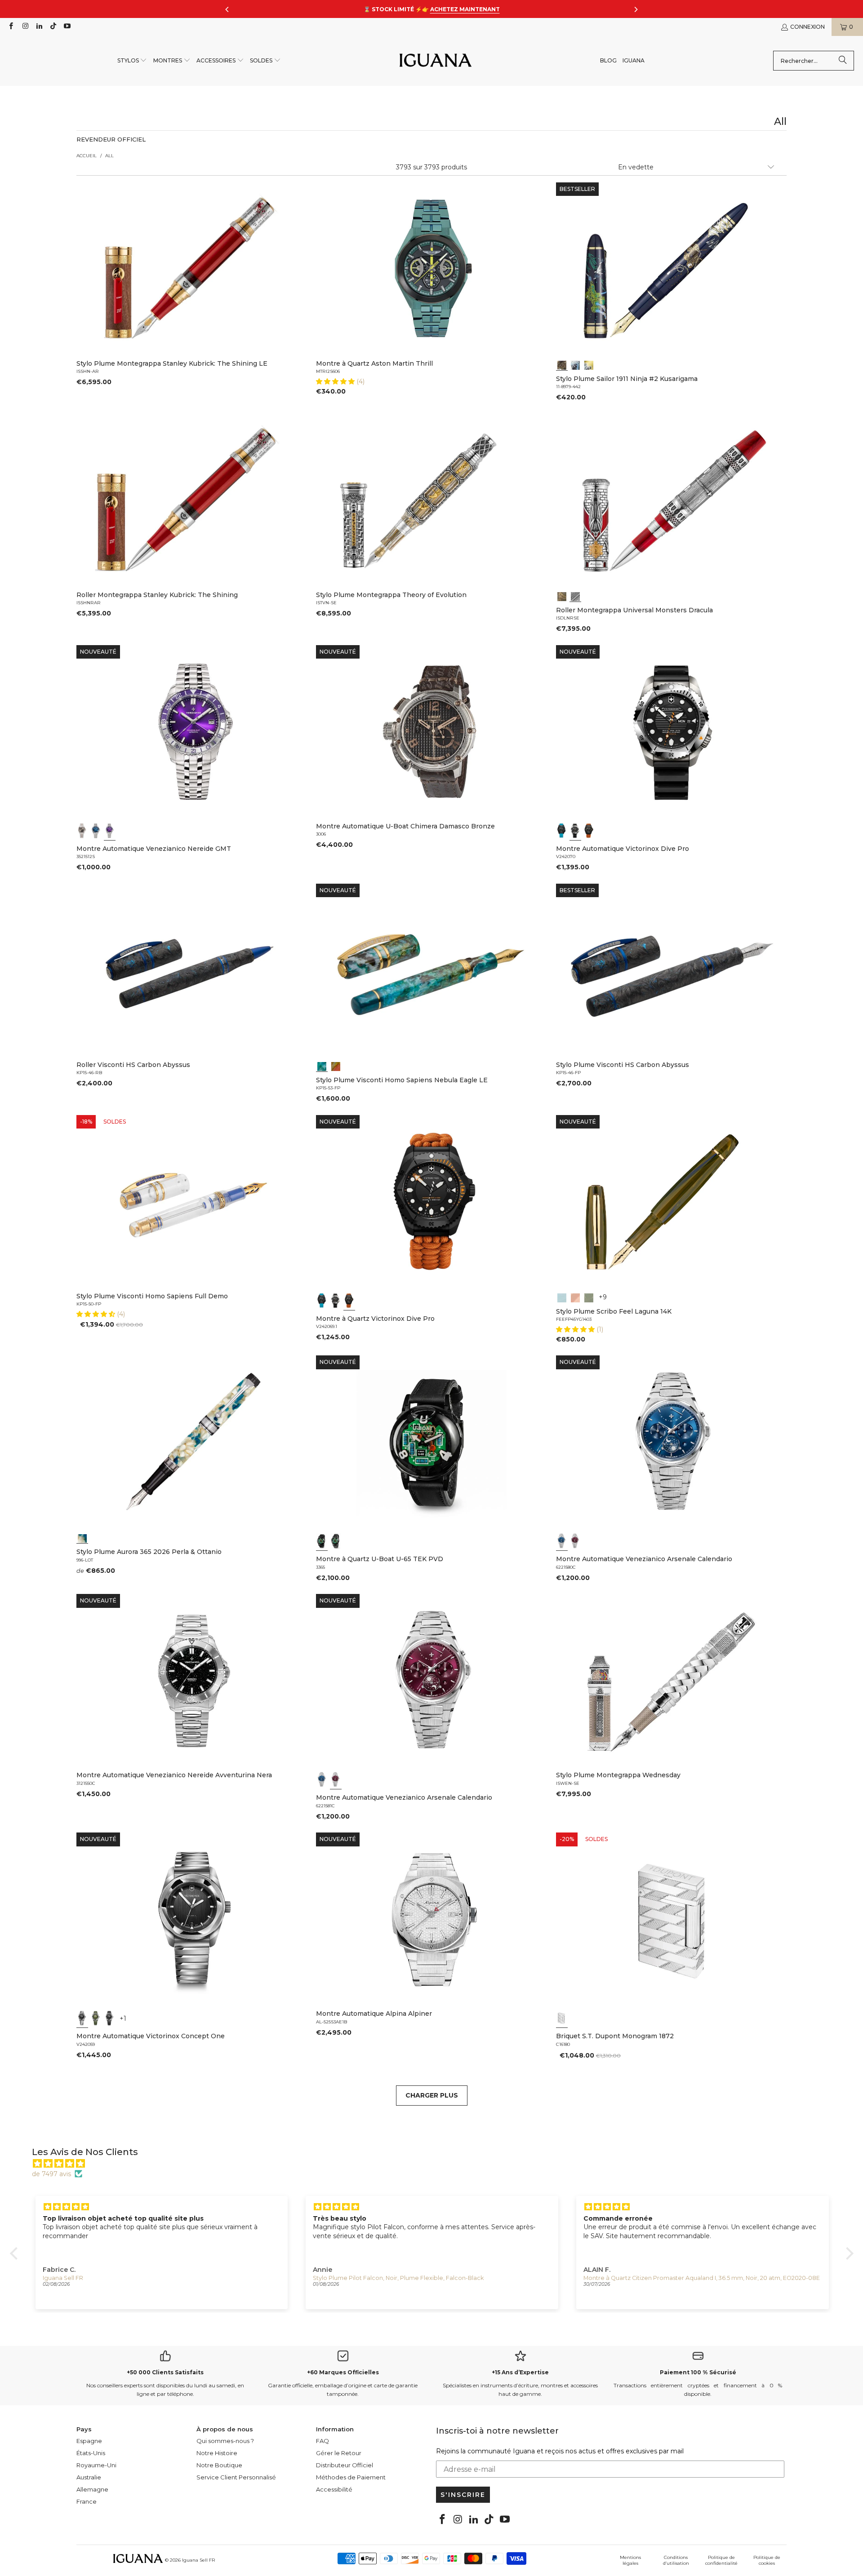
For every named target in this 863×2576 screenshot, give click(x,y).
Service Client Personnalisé (236, 2477)
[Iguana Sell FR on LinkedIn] (39, 27)
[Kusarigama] (562, 364)
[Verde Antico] (589, 1297)
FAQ (323, 2441)
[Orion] (336, 1066)
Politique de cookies (767, 2560)
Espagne (89, 2441)
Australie (89, 2477)
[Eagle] (322, 1066)
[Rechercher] (843, 61)
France (87, 2501)
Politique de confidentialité (721, 2560)
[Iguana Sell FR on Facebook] (11, 27)
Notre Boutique (219, 2465)
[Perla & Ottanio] (82, 1537)
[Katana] (589, 364)
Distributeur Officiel (345, 2465)
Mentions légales (630, 2560)
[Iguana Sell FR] (436, 61)
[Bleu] (96, 831)
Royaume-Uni (96, 2465)
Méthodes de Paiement (351, 2477)
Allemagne (92, 2489)
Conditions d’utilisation (676, 2560)
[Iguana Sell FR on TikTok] (53, 27)
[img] (436, 2164)
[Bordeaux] (575, 1541)
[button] (132, 61)
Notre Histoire (217, 2453)
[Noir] (82, 831)
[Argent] (562, 2018)
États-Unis (91, 2453)
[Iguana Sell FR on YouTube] (67, 27)
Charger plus (432, 2095)
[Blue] (562, 1297)
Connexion (807, 27)
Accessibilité (334, 2489)
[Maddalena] (575, 1297)
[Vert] (96, 2018)
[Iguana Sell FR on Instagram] (24, 27)
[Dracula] (575, 596)
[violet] (110, 831)
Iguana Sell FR (198, 2560)
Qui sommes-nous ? (225, 2441)
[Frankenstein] (562, 596)
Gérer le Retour (339, 2453)
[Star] (575, 364)
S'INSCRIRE (463, 2495)
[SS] (336, 1541)
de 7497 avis (51, 2174)
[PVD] (322, 1541)
